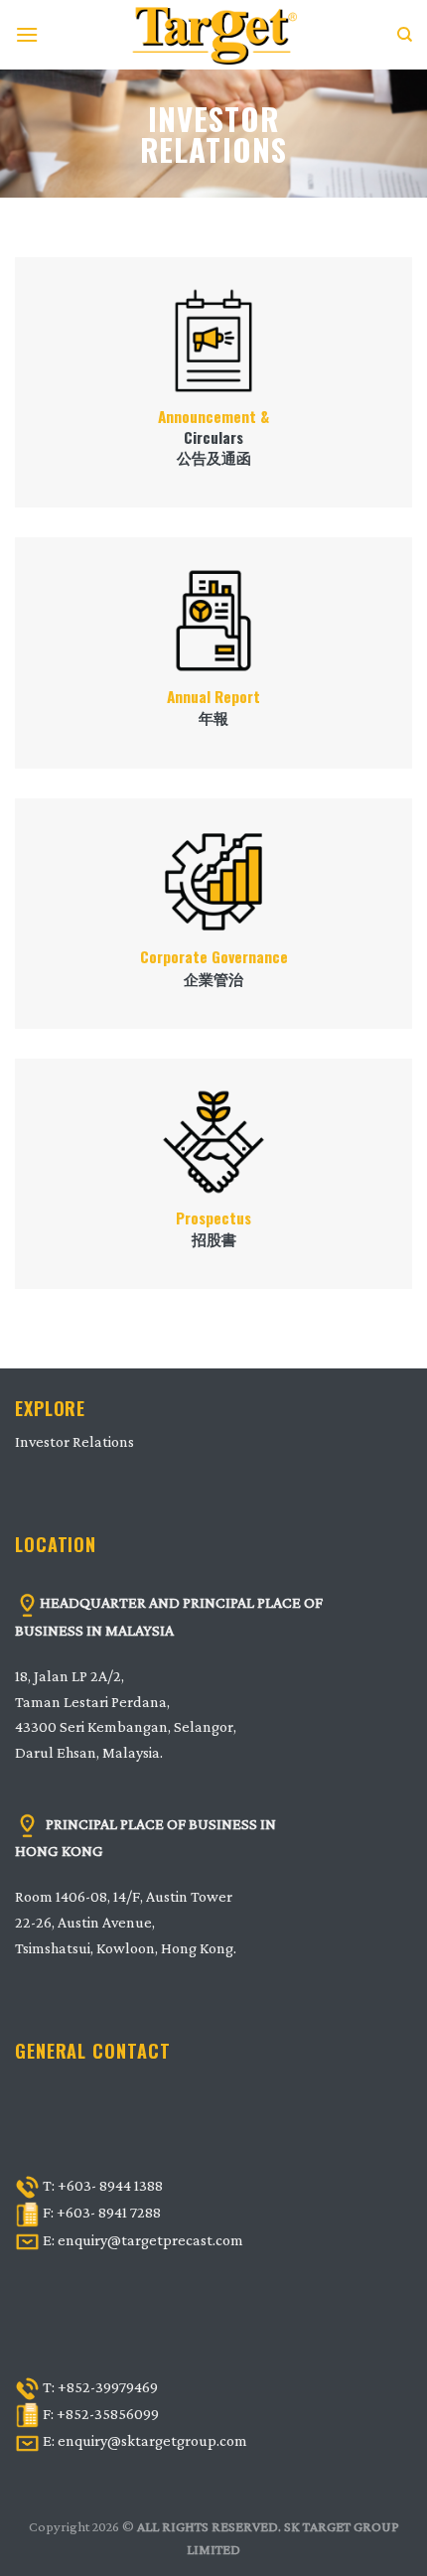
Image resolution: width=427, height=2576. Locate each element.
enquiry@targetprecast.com (150, 2240)
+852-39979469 (108, 2387)
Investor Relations (74, 1441)
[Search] (405, 35)
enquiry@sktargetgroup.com (152, 2440)
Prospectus (213, 1218)
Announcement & (213, 417)
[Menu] (27, 34)
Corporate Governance (214, 957)
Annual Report (213, 697)
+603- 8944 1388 (110, 2185)
